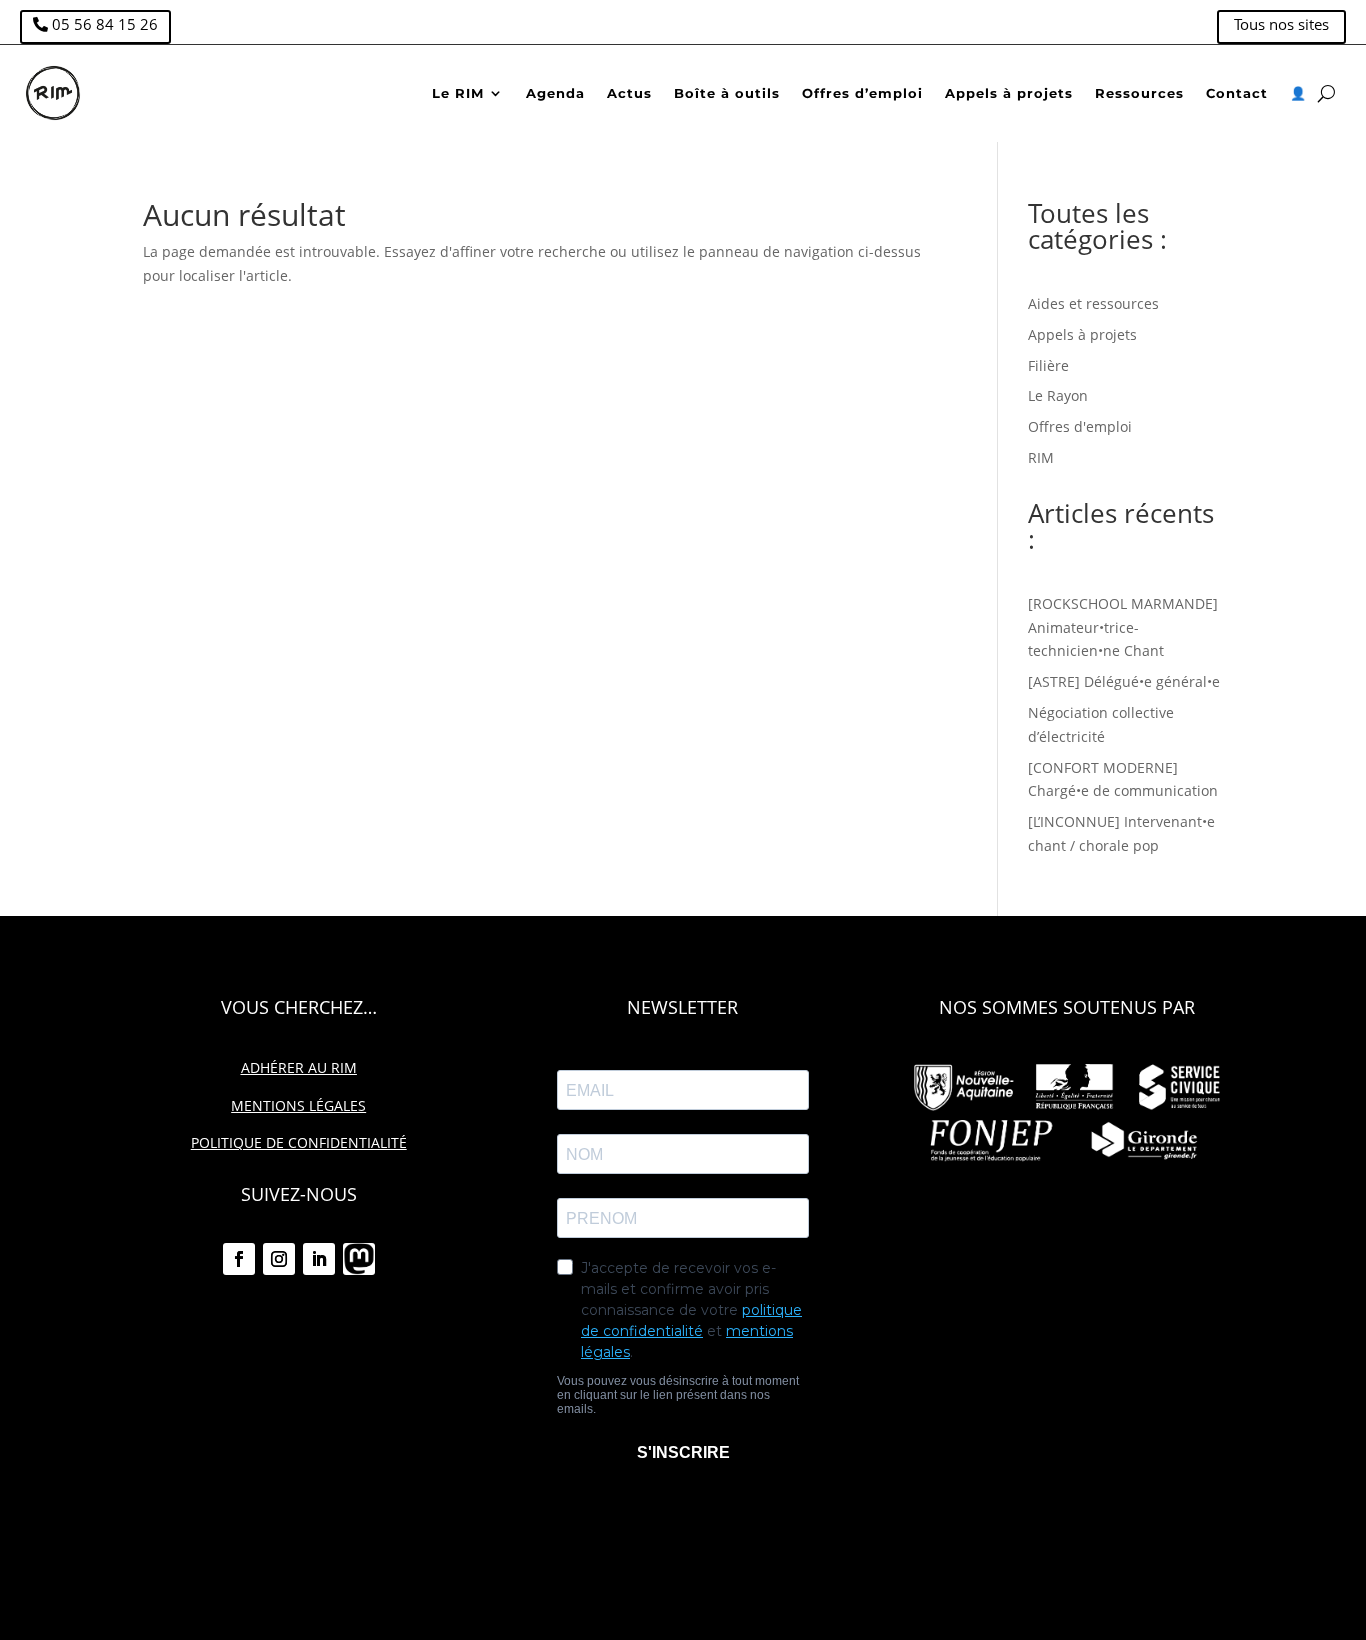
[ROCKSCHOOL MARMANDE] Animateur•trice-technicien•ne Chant (1123, 627)
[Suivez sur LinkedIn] (319, 1259)
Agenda (555, 93)
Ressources (1139, 93)
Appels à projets (1009, 93)
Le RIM (458, 93)
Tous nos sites (1281, 24)
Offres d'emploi (1080, 426)
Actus (629, 93)
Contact (1237, 93)
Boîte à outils (727, 93)
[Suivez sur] (359, 1259)
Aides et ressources (1093, 303)
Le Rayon (1058, 395)
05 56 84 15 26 (105, 24)
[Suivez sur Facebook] (239, 1259)
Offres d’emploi (862, 93)
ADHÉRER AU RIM (299, 1067)
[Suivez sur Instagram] (279, 1259)
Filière (1048, 365)
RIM (1041, 457)
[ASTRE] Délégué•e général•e (1124, 681)
